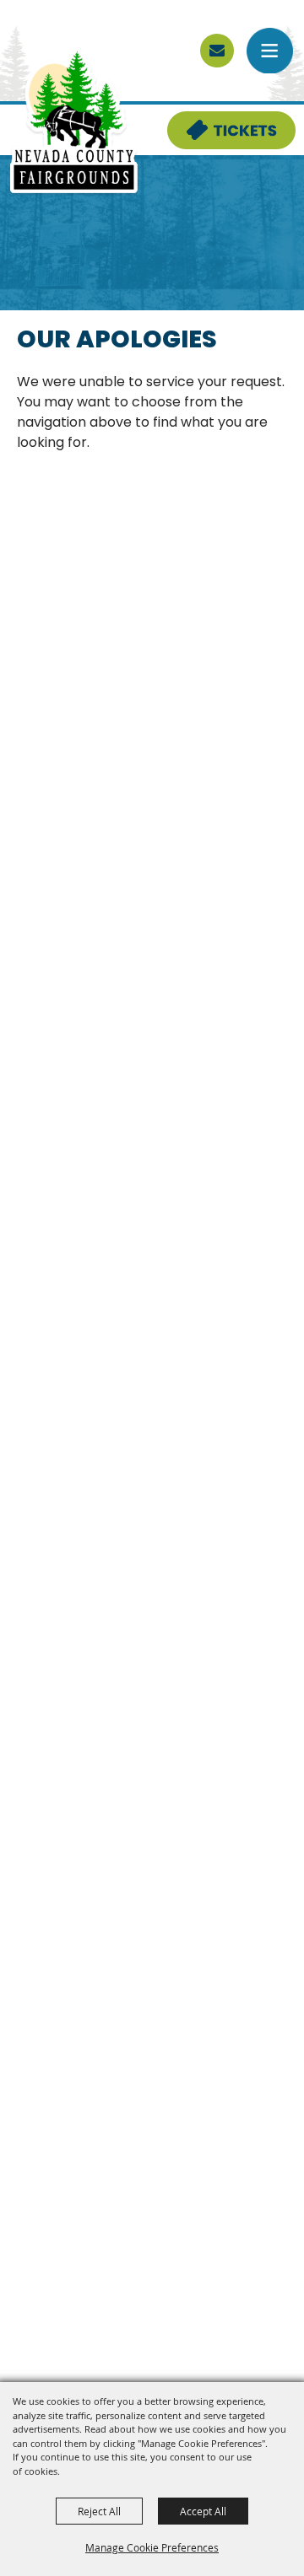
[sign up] (217, 51)
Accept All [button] (203, 2511)
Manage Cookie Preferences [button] (152, 2547)
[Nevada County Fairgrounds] (74, 121)
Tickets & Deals (220, 121)
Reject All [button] (99, 2511)
